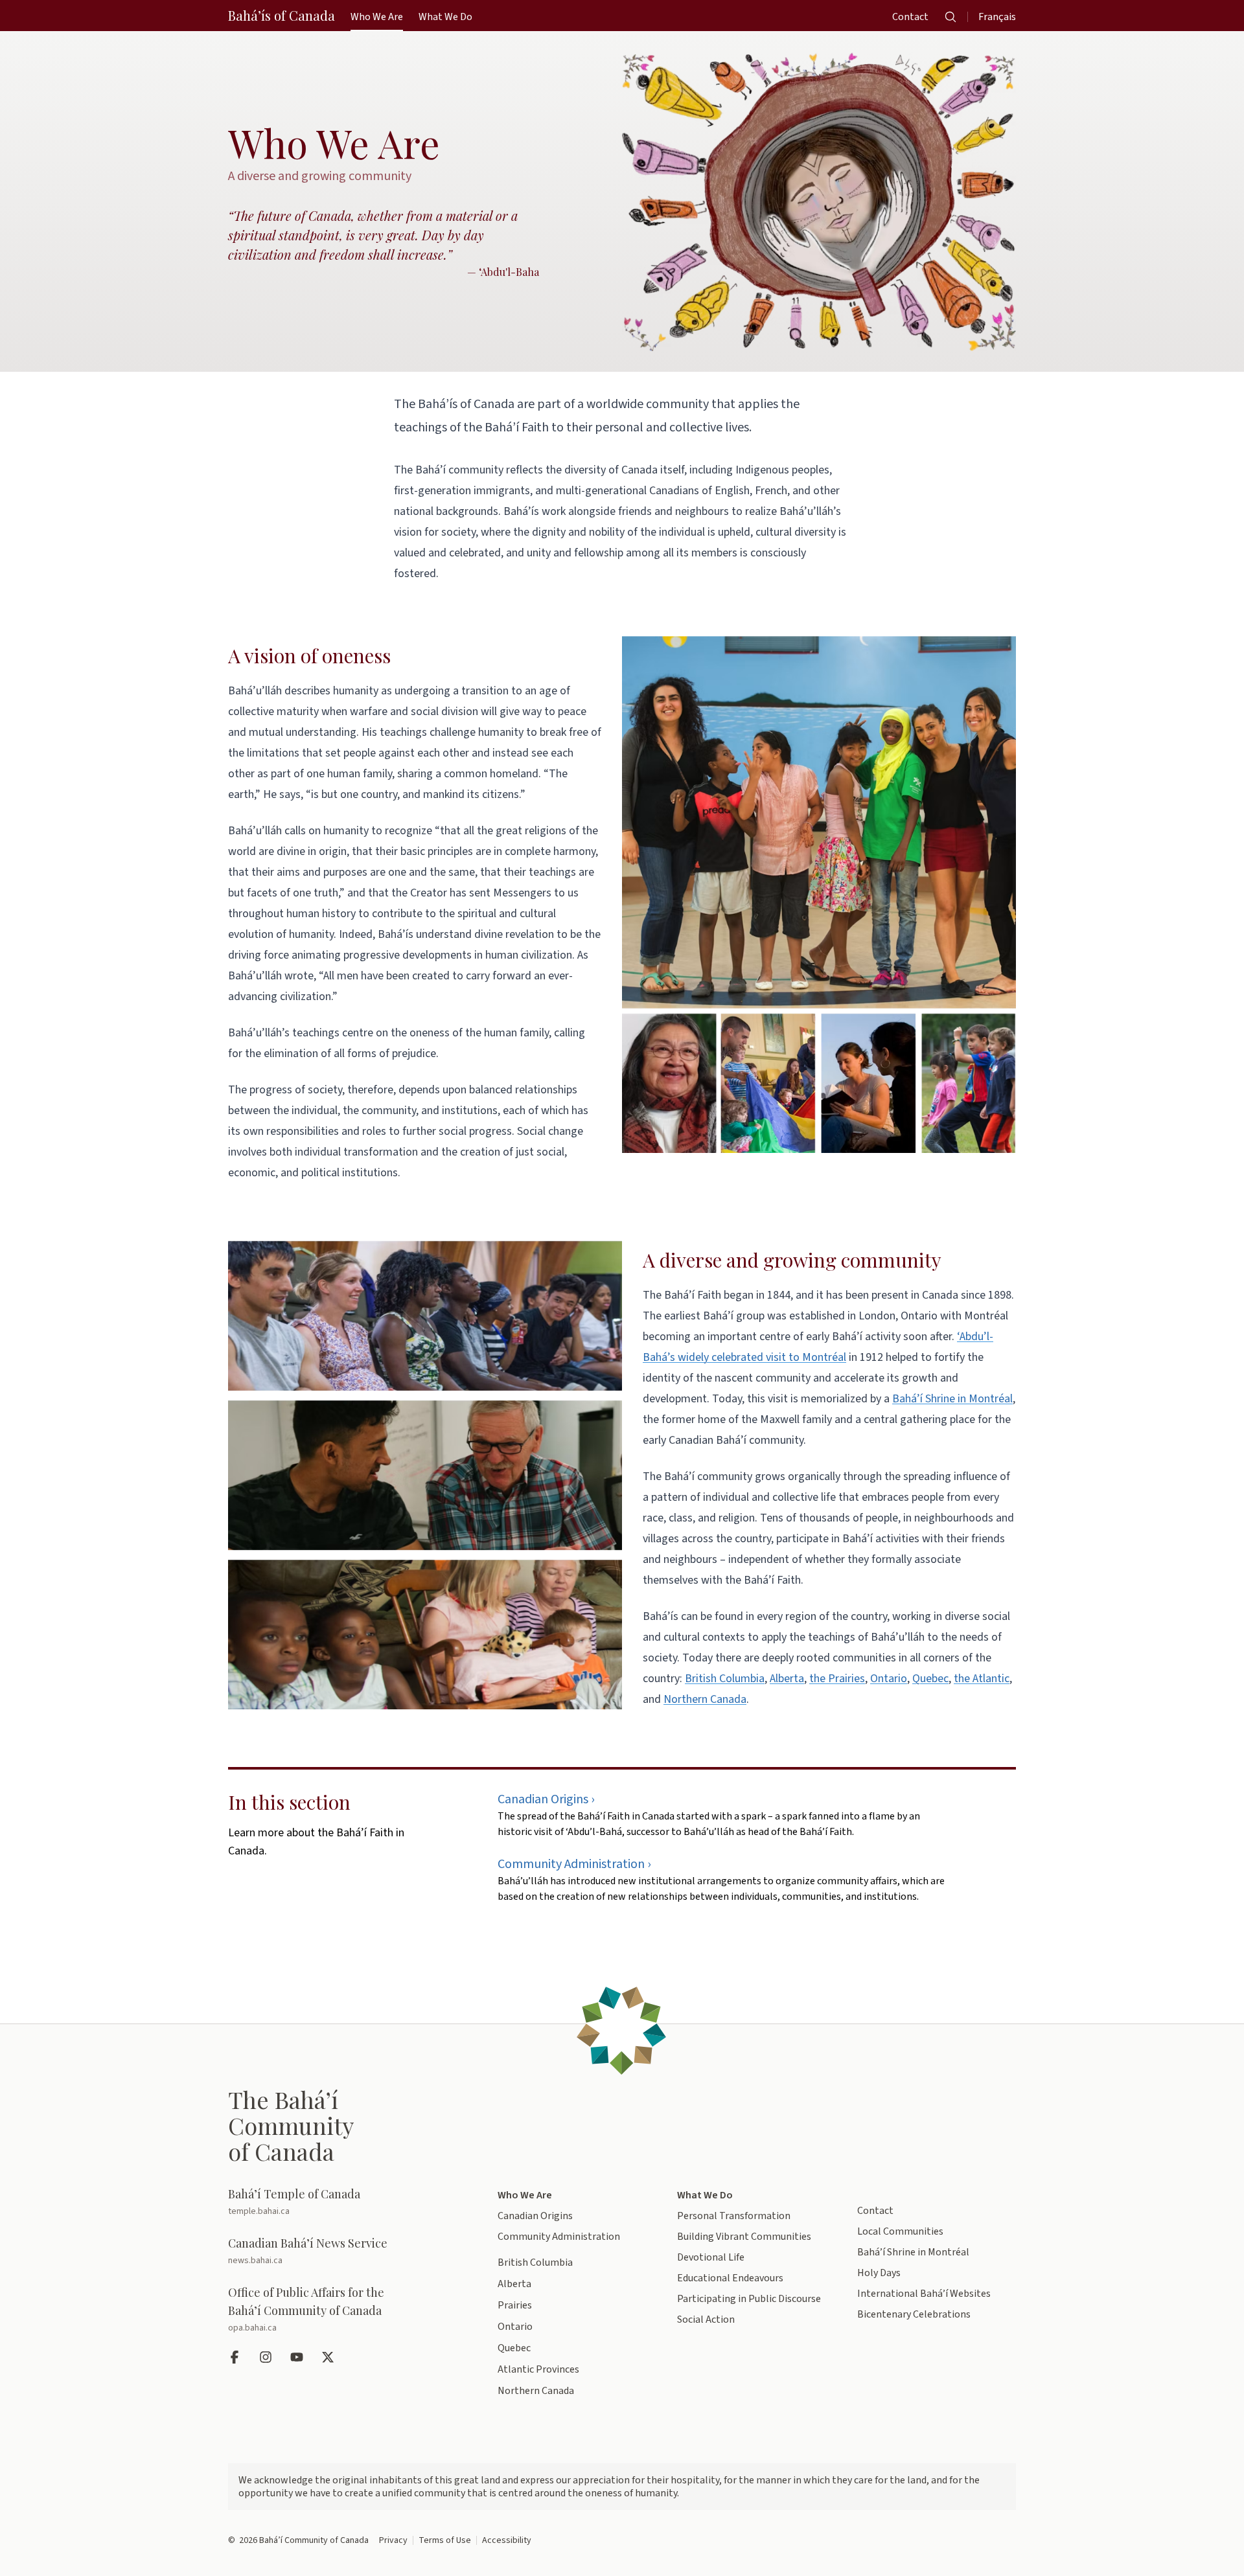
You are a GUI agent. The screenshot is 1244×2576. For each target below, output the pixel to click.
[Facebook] (236, 2357)
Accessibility (507, 2540)
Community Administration (559, 2237)
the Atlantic (982, 1679)
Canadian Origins (535, 2216)
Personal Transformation (734, 2216)
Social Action (706, 2320)
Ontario (889, 1679)
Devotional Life (711, 2257)
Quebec (930, 1679)
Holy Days (879, 2273)
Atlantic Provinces (538, 2369)
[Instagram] (267, 2357)
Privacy (393, 2540)
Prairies (515, 2305)
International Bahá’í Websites (924, 2294)
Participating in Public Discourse (749, 2299)
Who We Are (525, 2195)
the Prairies (837, 1679)
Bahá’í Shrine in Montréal (952, 1399)
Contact (875, 2211)
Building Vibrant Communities (744, 2237)
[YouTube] (298, 2357)
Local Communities (900, 2231)
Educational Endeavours (730, 2278)
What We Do (705, 2195)
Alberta (787, 1679)
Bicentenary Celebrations (914, 2314)
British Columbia (725, 1679)
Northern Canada (705, 1699)
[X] (329, 2357)
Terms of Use (445, 2540)
